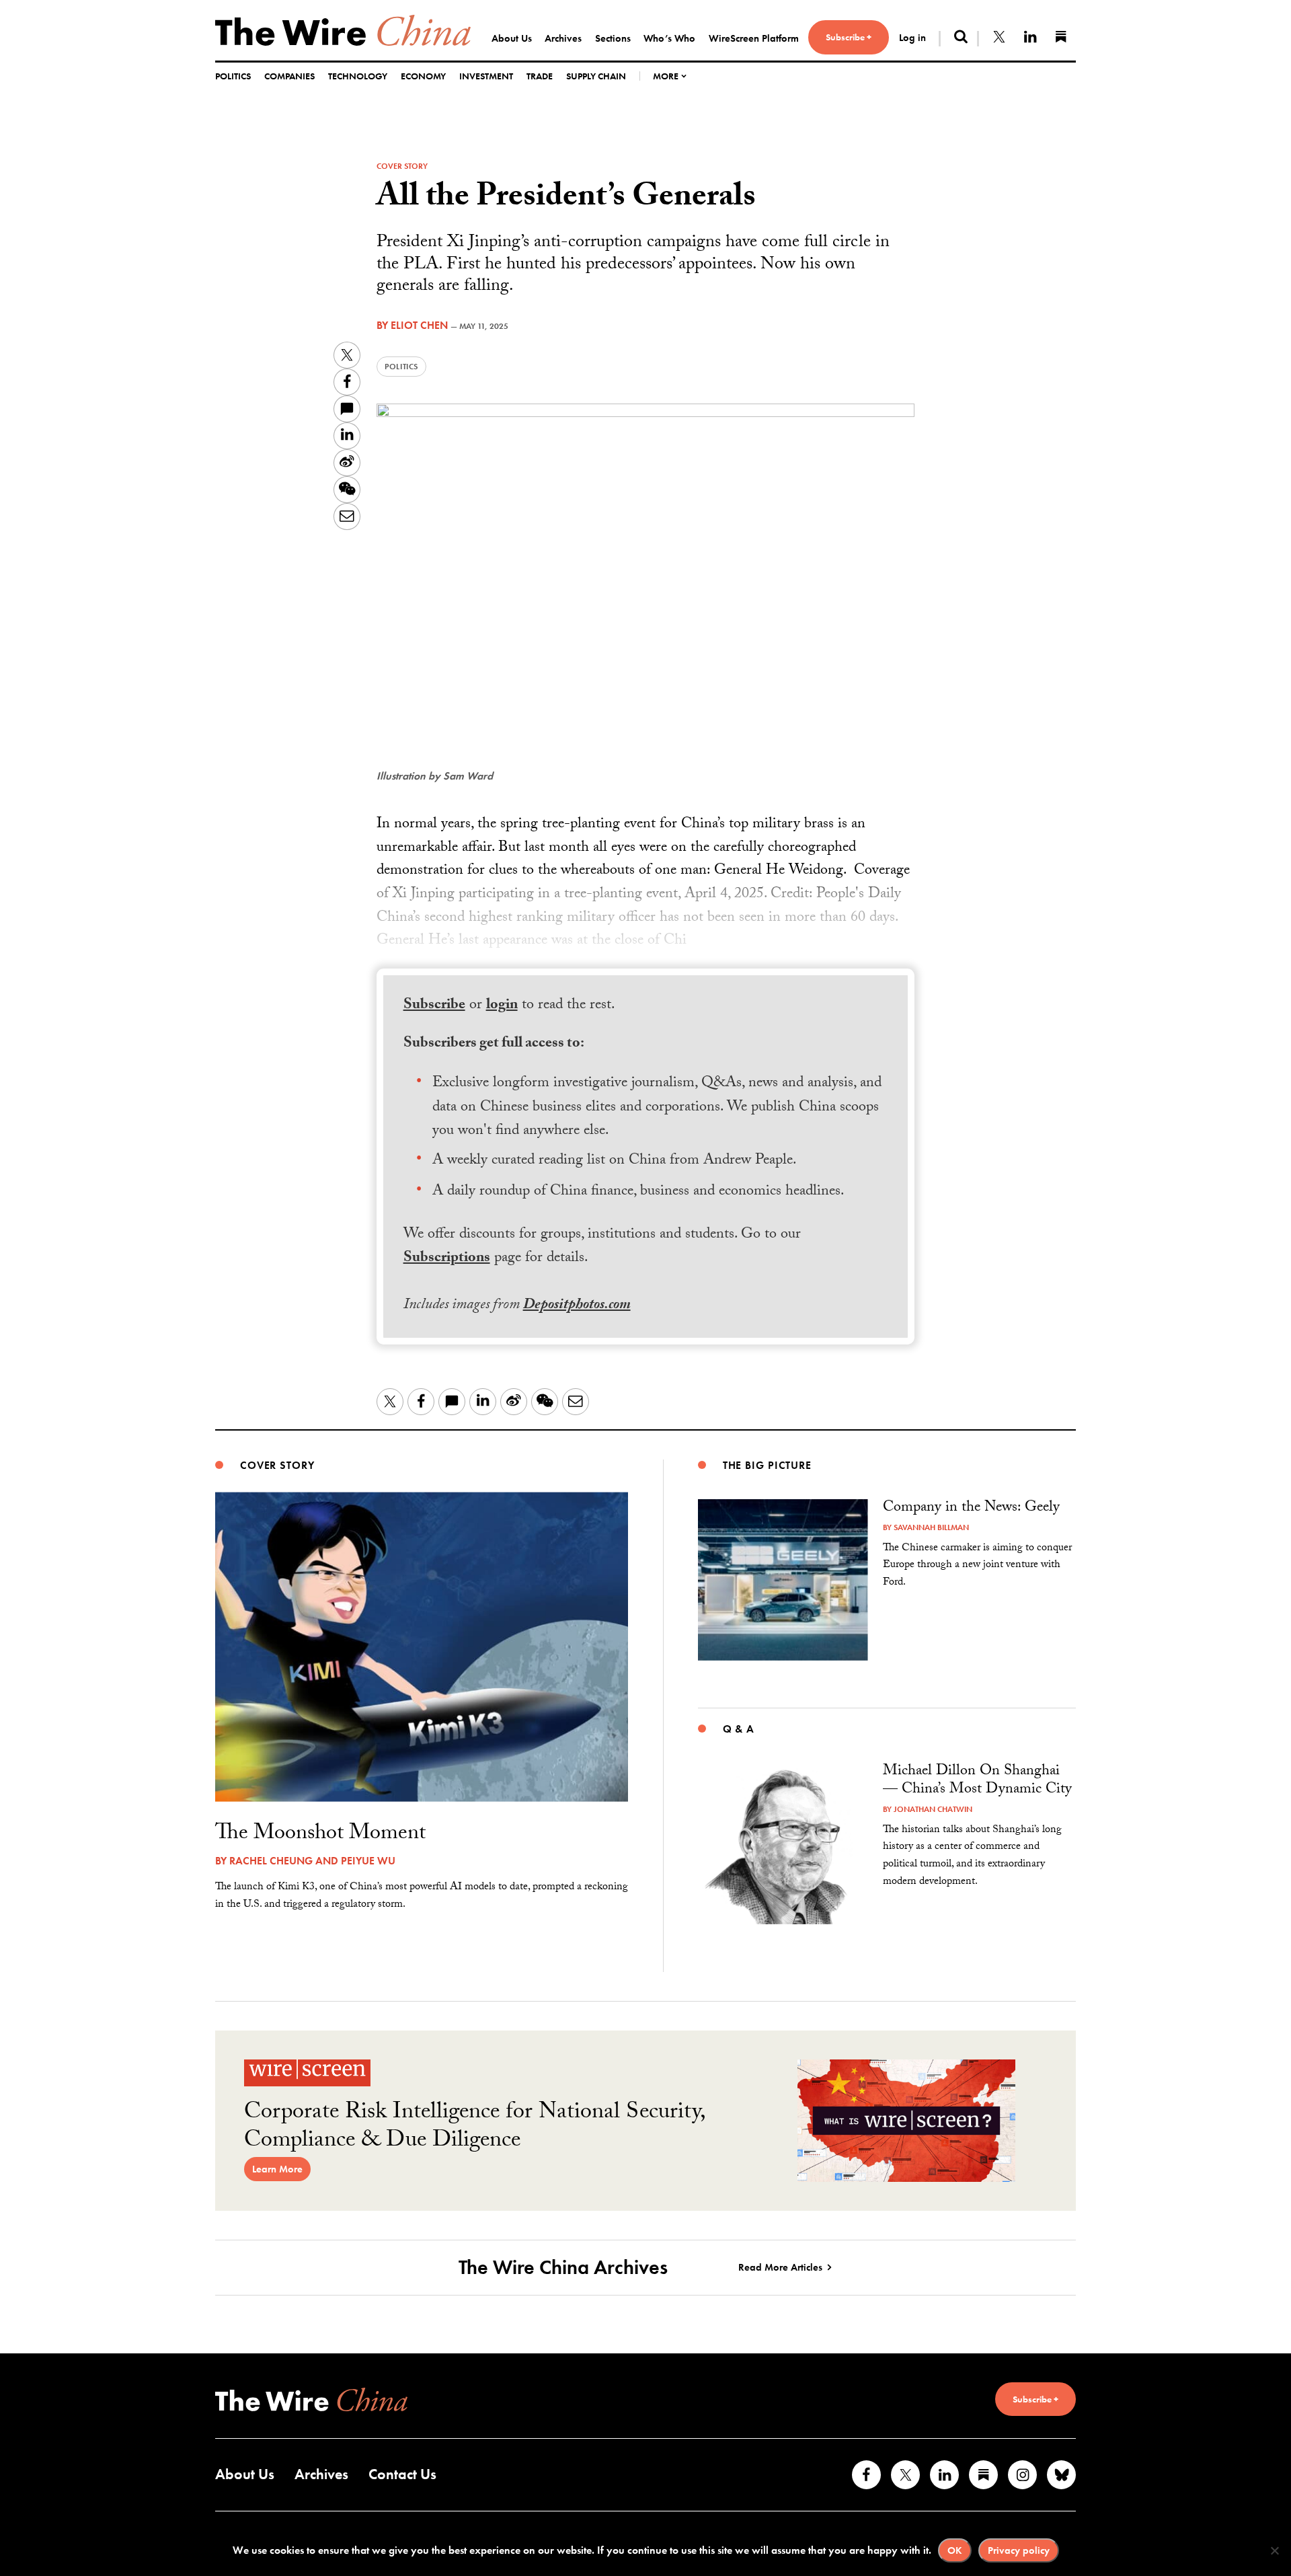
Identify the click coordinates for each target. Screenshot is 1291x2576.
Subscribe (434, 1006)
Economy (423, 76)
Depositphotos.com (577, 1306)
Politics (233, 76)
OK (955, 2550)
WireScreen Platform (754, 38)
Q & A (739, 1729)
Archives (563, 38)
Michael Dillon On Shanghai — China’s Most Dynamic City (977, 1781)
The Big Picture (767, 1465)
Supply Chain (596, 76)
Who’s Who (669, 38)
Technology (358, 76)
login (502, 1006)
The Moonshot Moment (320, 1835)
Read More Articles (780, 2267)
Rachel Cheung (271, 1861)
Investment (486, 76)
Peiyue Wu (368, 1861)
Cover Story (402, 166)
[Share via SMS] (347, 409)
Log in (912, 38)
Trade (540, 76)
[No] (1274, 2550)
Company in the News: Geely (971, 1508)
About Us (512, 38)
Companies (289, 76)
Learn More (277, 2169)
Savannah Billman (931, 1527)
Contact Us (402, 2474)
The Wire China (343, 30)
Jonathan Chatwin (933, 1809)
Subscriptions (447, 1259)
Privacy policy (1019, 2550)
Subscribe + (849, 37)
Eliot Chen (419, 325)
